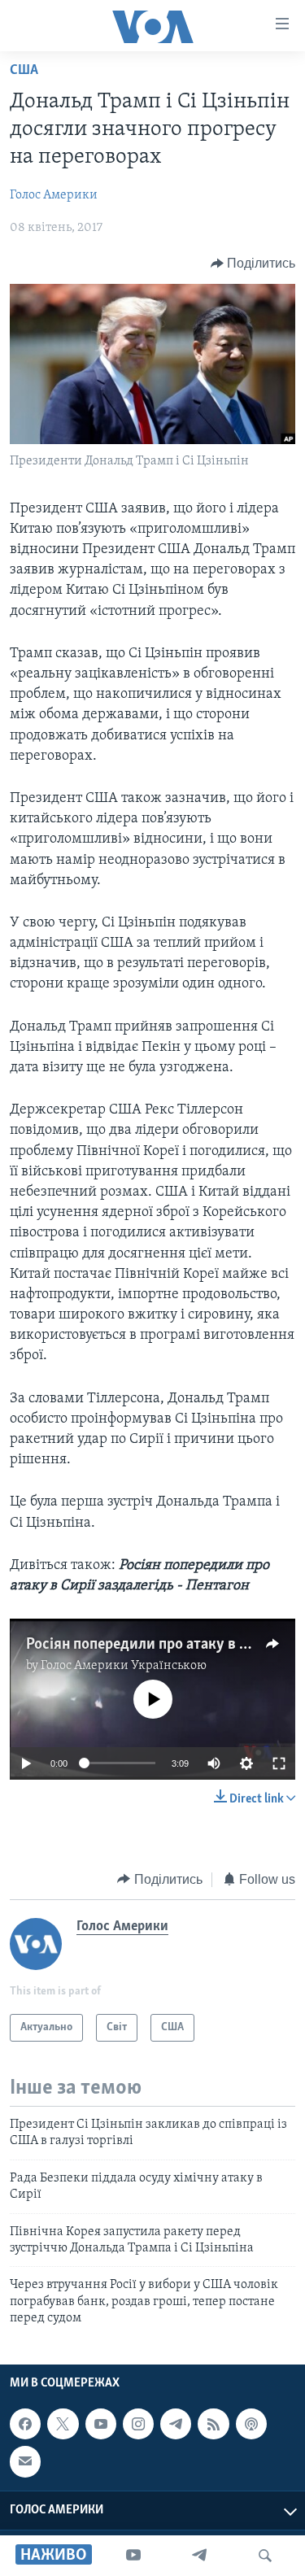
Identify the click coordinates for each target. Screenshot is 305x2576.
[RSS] (213, 2424)
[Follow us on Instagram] (138, 2424)
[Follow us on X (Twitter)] (63, 2424)
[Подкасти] (251, 2424)
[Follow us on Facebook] (25, 2424)
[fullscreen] (279, 1763)
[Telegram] (199, 2556)
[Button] (253, 264)
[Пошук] (265, 2556)
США (24, 71)
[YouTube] (133, 2556)
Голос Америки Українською (124, 1666)
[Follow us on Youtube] (101, 2424)
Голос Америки (54, 195)
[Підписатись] (25, 2461)
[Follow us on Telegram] (176, 2424)
